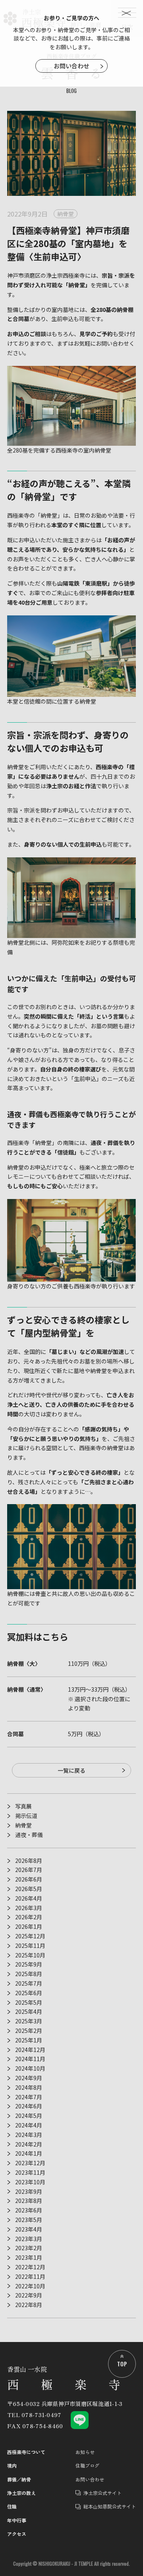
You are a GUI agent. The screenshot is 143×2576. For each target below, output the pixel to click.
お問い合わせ (71, 66)
